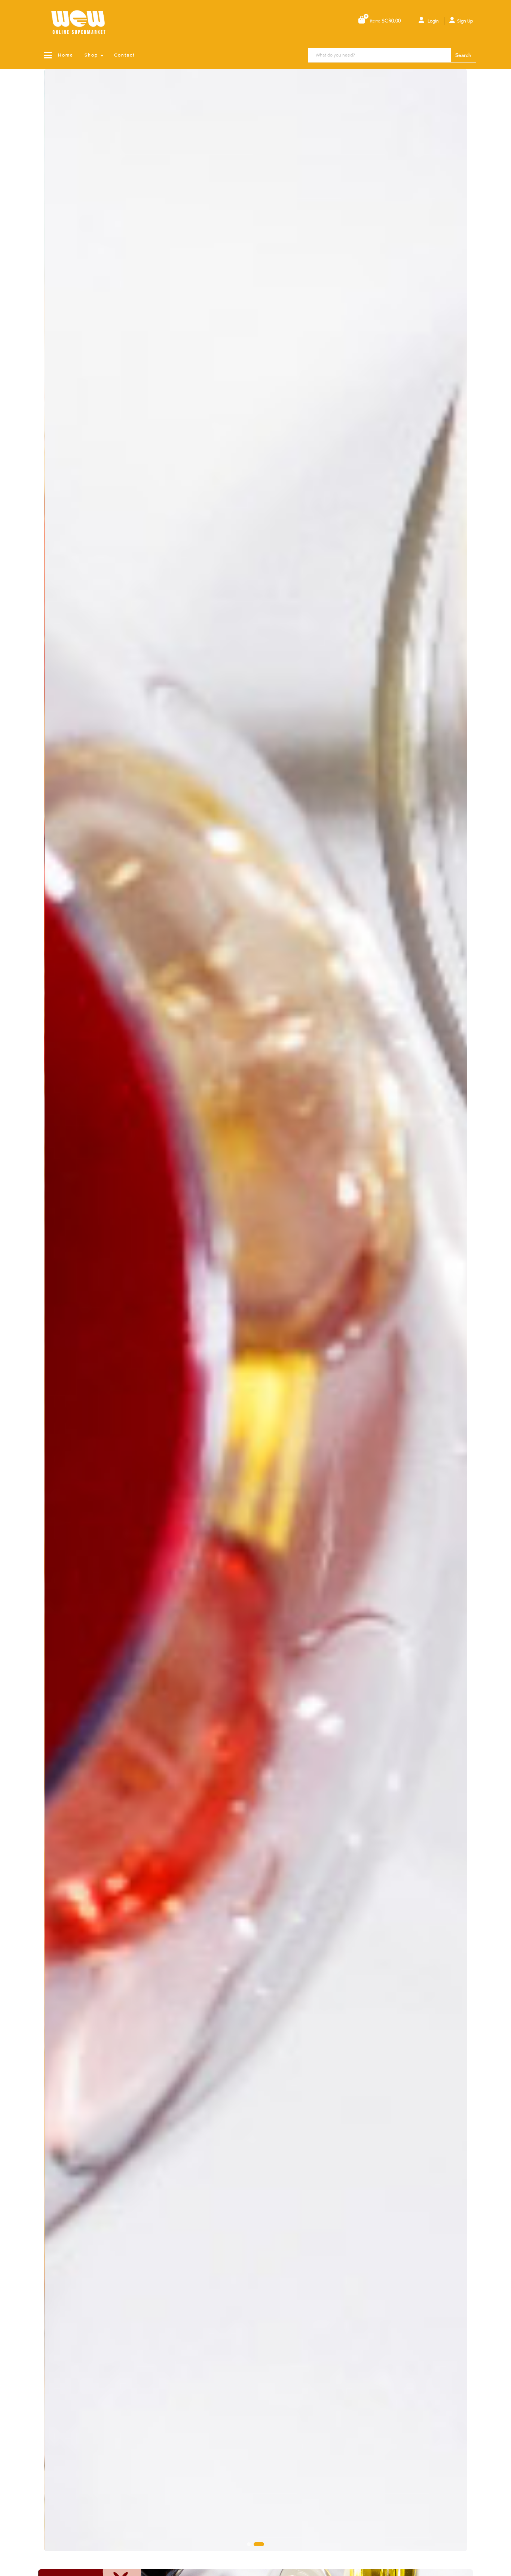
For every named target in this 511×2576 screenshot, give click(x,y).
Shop (91, 55)
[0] (362, 20)
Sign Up (465, 21)
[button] (252, 2544)
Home (66, 55)
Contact (125, 55)
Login (433, 21)
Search (463, 55)
